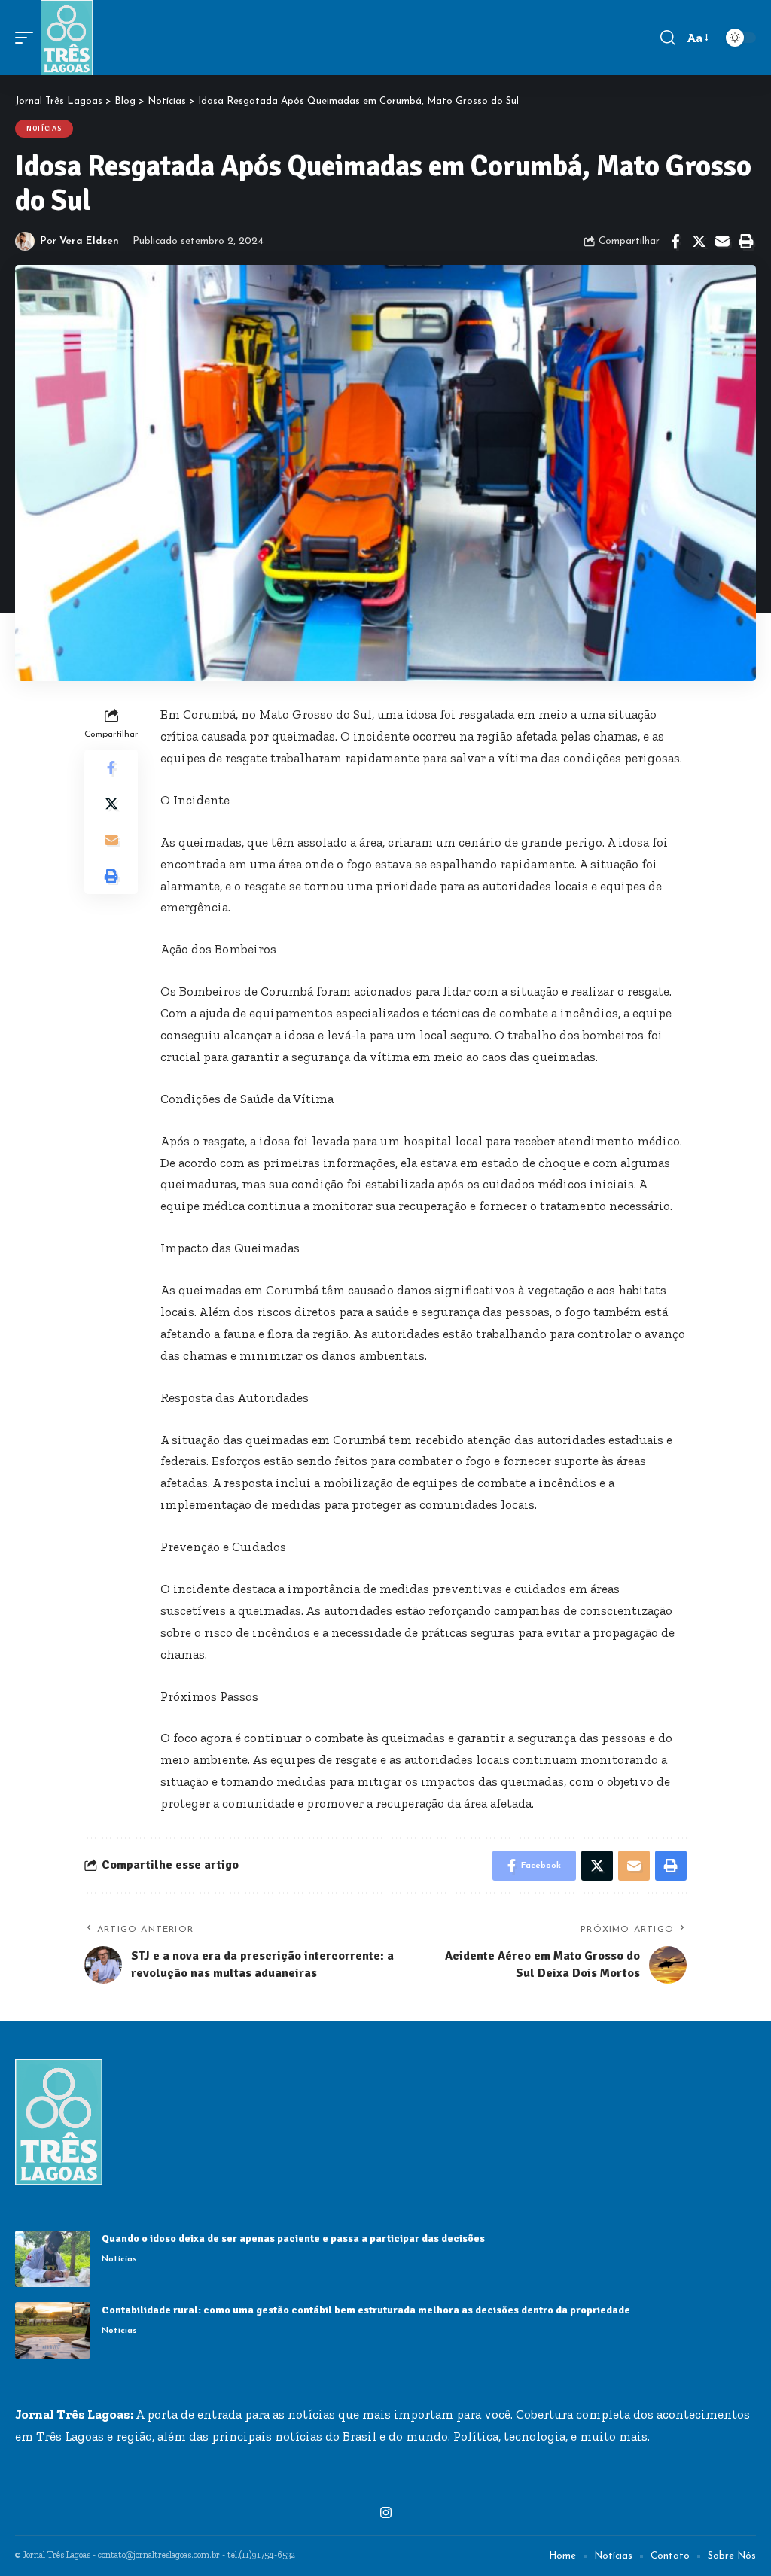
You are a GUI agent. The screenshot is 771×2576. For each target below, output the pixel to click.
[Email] (722, 242)
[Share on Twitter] (699, 242)
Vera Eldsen (89, 241)
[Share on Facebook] (675, 242)
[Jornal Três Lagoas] (67, 38)
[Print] (745, 242)
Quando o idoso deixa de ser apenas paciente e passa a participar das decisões (294, 2238)
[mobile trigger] (28, 38)
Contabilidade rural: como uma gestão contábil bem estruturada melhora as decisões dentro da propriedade (366, 2310)
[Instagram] (386, 2513)
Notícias (44, 129)
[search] (668, 38)
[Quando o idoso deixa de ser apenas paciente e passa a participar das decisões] (53, 2259)
